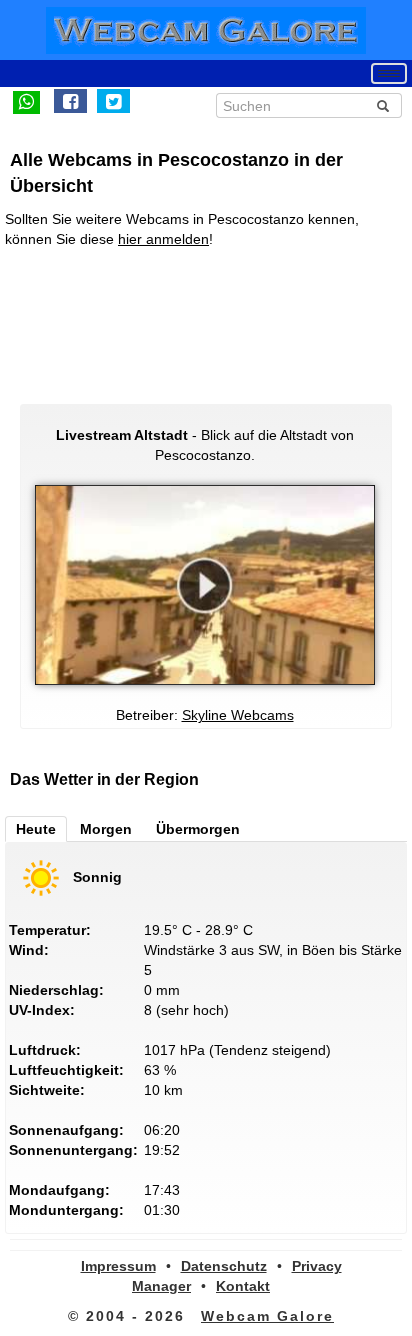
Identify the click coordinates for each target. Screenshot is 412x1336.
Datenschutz (224, 1266)
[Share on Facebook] (70, 101)
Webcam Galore (267, 1316)
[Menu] (389, 73)
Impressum (118, 1266)
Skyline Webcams (238, 715)
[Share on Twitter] (113, 101)
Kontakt (243, 1286)
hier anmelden (163, 239)
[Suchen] (383, 106)
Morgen (106, 829)
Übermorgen (198, 829)
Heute (36, 829)
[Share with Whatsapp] (26, 101)
